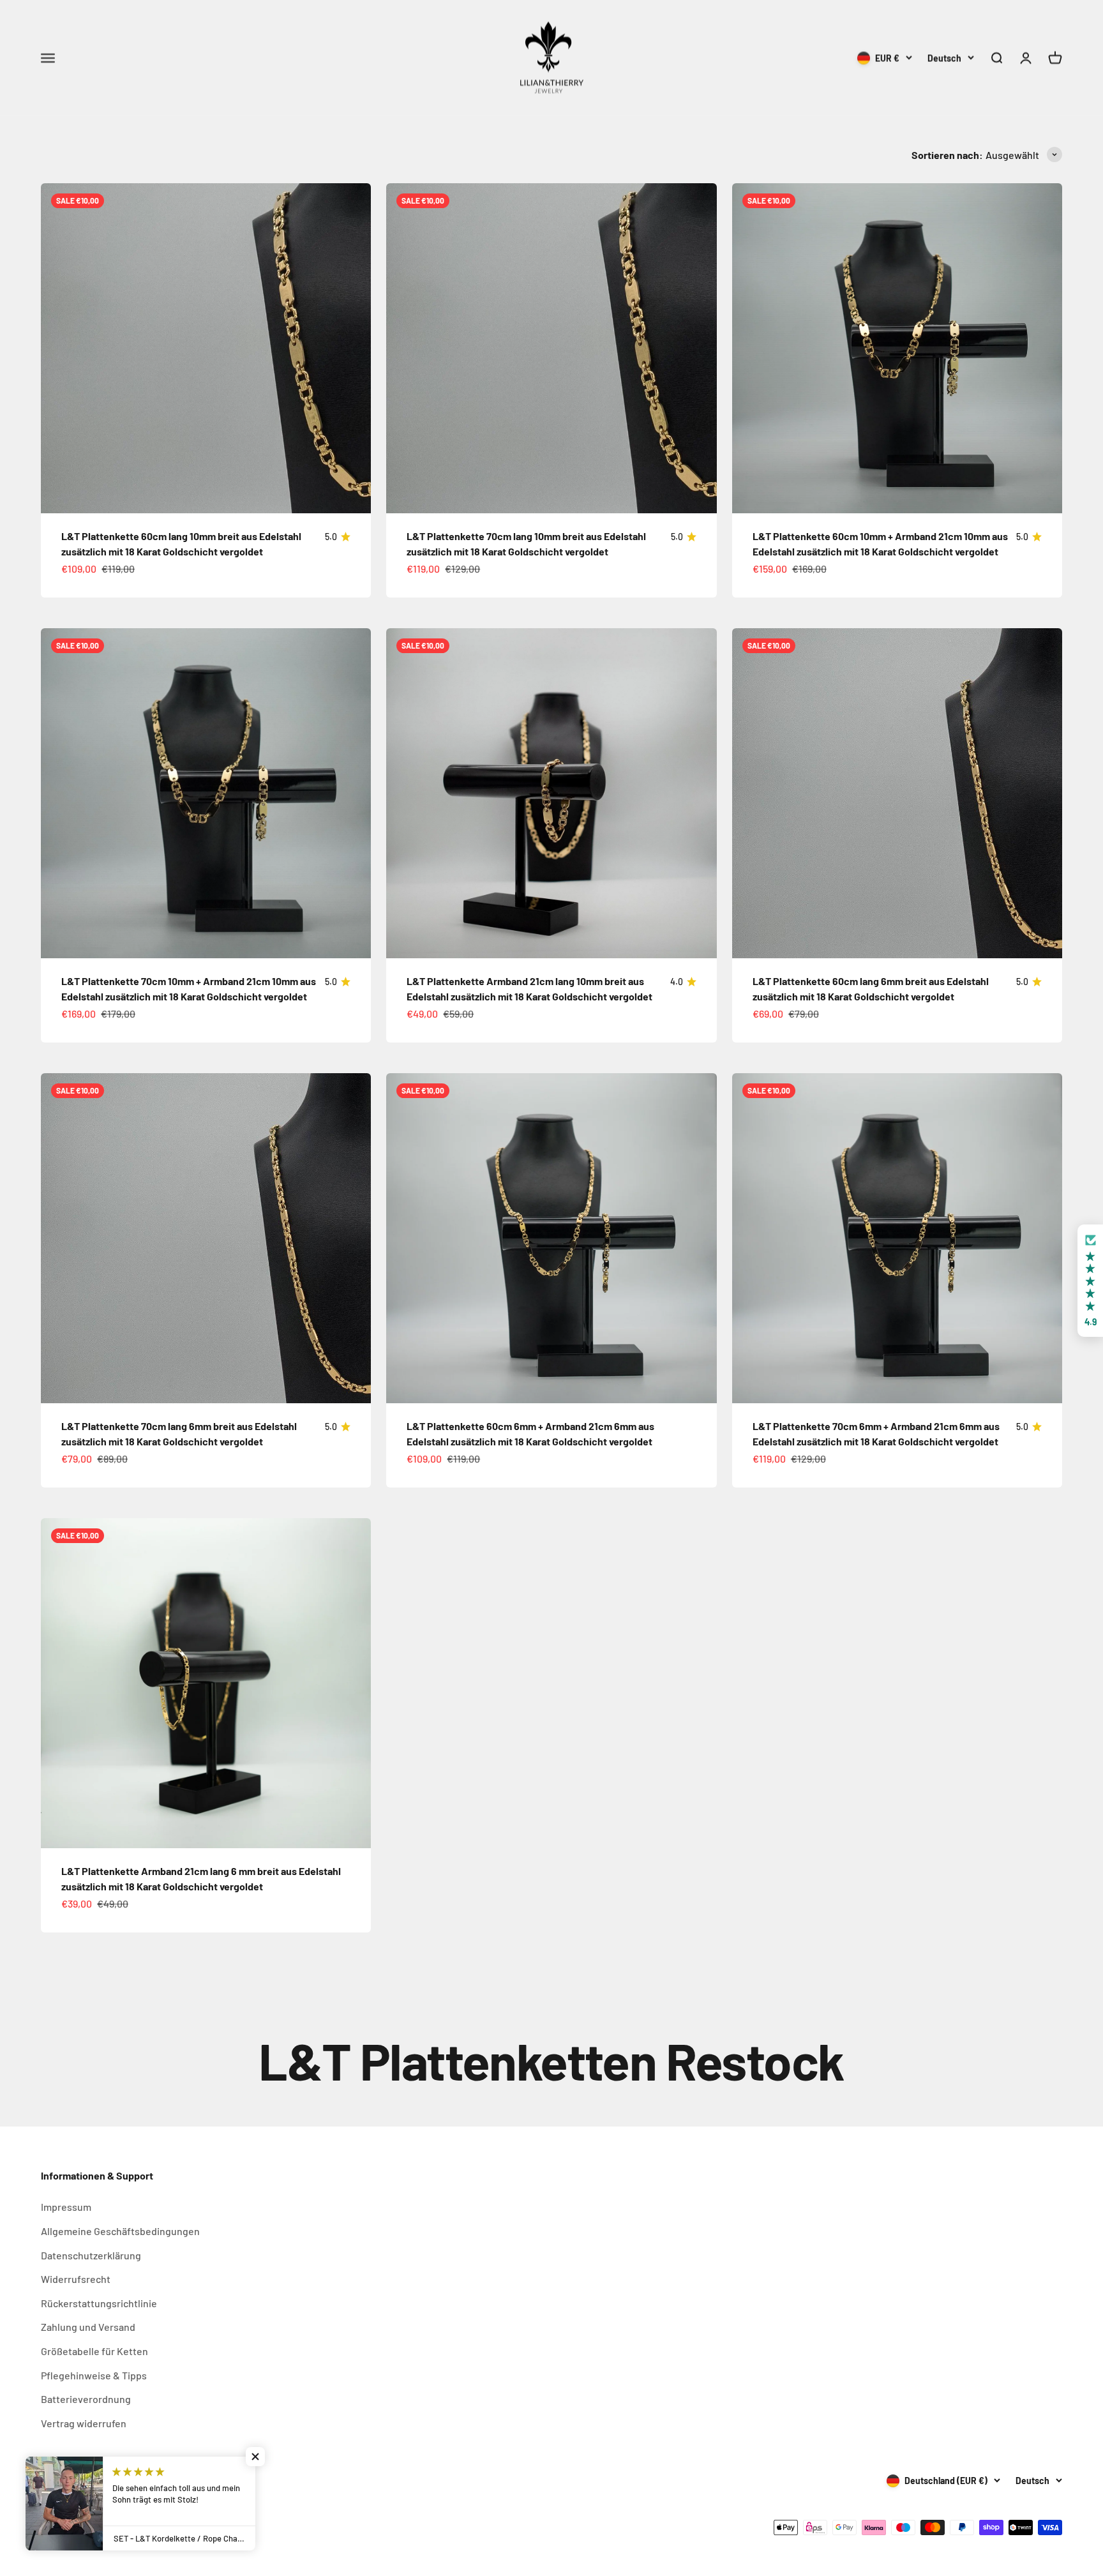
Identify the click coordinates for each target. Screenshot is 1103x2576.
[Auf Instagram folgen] (49, 2481)
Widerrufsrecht (76, 2279)
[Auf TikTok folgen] (82, 2481)
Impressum (66, 2207)
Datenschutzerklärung (91, 2255)
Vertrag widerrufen (84, 2423)
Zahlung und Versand (88, 2327)
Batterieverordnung (86, 2399)
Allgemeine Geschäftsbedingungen (120, 2231)
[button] (1090, 1281)
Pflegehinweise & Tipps (94, 2375)
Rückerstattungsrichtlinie (99, 2303)
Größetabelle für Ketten (94, 2351)
